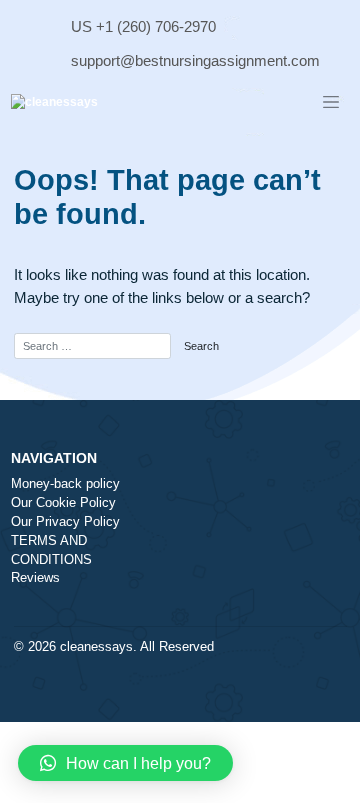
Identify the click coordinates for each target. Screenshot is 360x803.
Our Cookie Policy (63, 503)
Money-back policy (65, 484)
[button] (125, 763)
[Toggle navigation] (331, 103)
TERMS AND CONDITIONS (51, 550)
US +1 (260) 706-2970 (143, 26)
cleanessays (96, 647)
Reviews (35, 578)
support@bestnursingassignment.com (195, 60)
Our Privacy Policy (65, 522)
